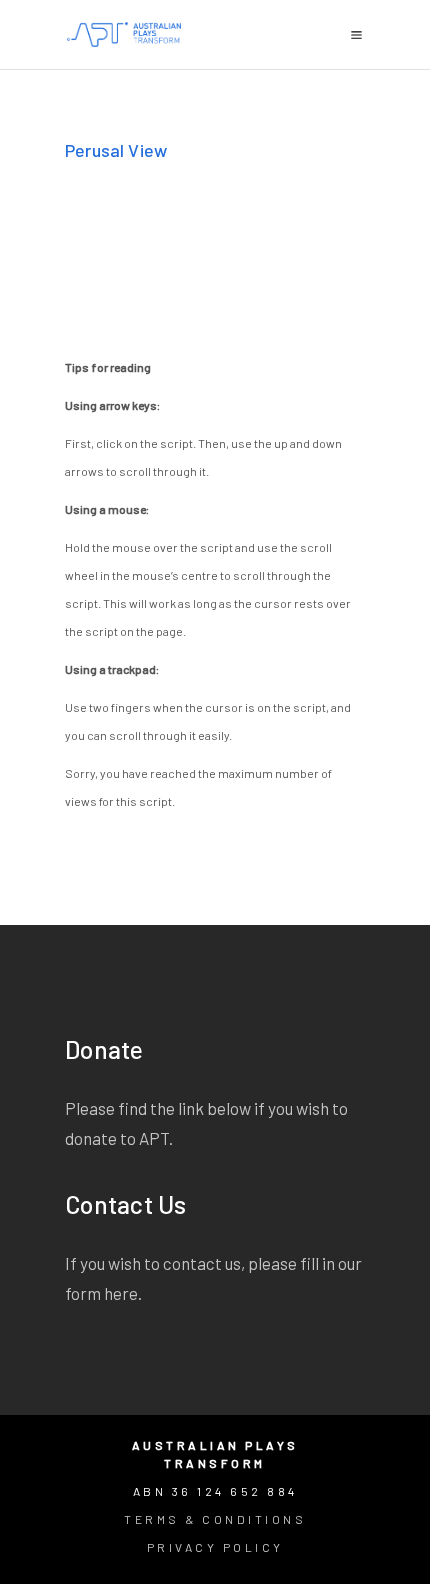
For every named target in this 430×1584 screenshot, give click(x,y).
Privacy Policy (215, 1547)
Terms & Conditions (215, 1519)
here (121, 1293)
